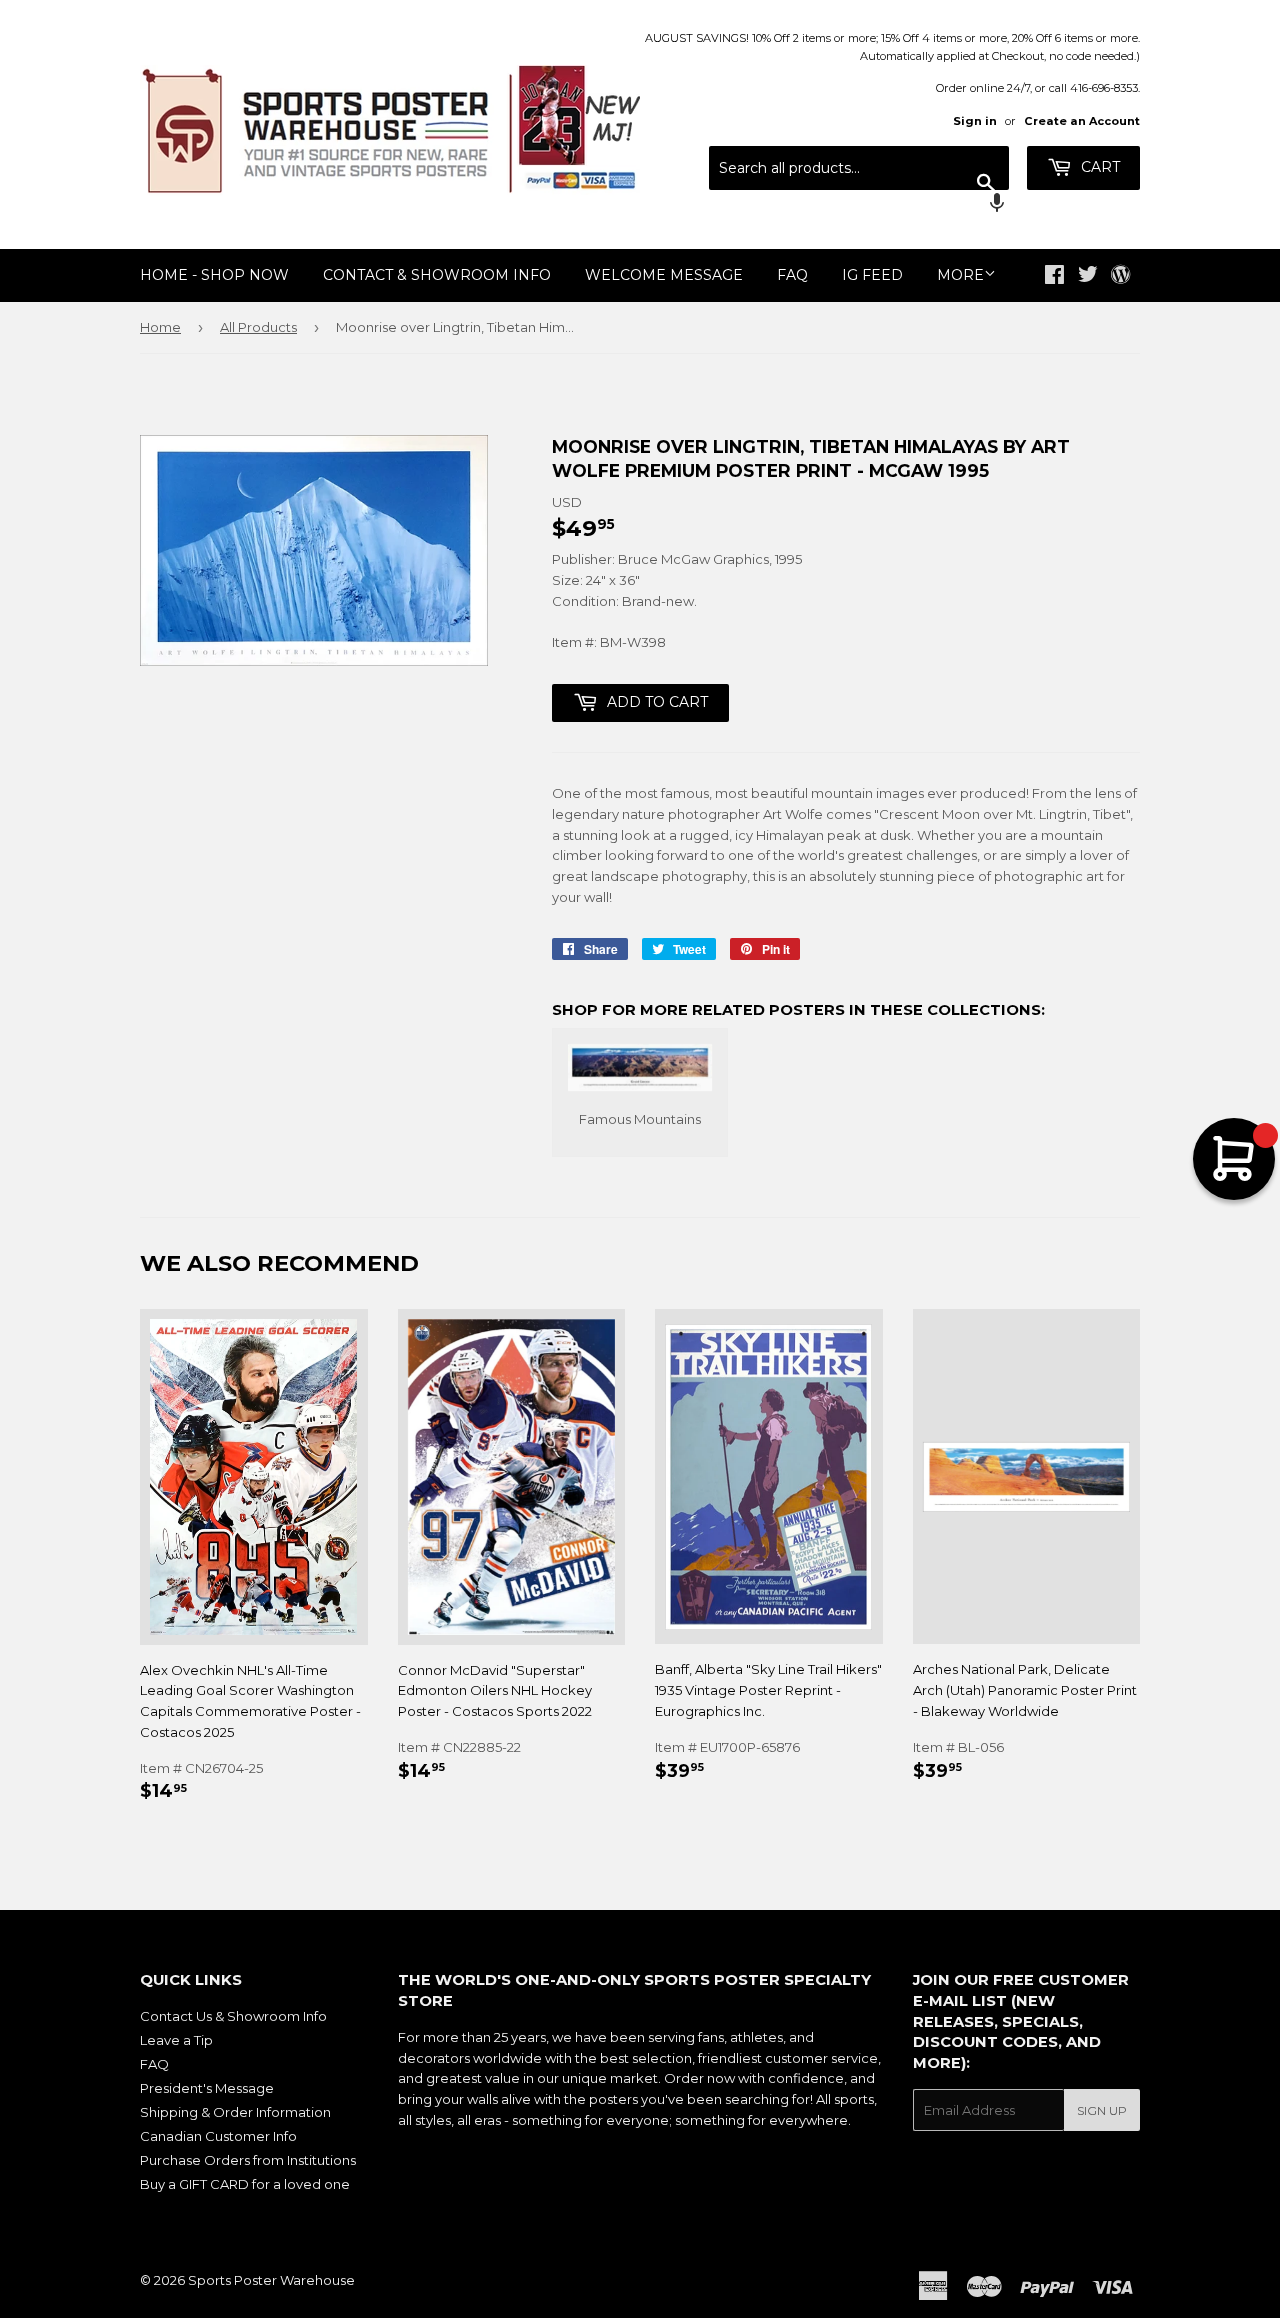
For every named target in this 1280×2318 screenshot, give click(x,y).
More (960, 275)
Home (160, 327)
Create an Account (1082, 121)
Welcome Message (664, 275)
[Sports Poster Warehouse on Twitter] (1088, 277)
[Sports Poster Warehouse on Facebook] (1054, 277)
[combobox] (859, 168)
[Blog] (1120, 276)
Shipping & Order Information (235, 2112)
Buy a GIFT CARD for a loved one (245, 2184)
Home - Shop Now (214, 275)
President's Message (207, 2088)
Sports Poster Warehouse (271, 2280)
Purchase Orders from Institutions (248, 2160)
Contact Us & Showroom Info (233, 2016)
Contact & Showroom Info (437, 275)
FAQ (792, 275)
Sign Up (1102, 2110)
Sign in (975, 121)
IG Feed (872, 275)
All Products (258, 327)
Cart (1098, 167)
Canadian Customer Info (218, 2136)
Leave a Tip (176, 2040)
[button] (859, 205)
